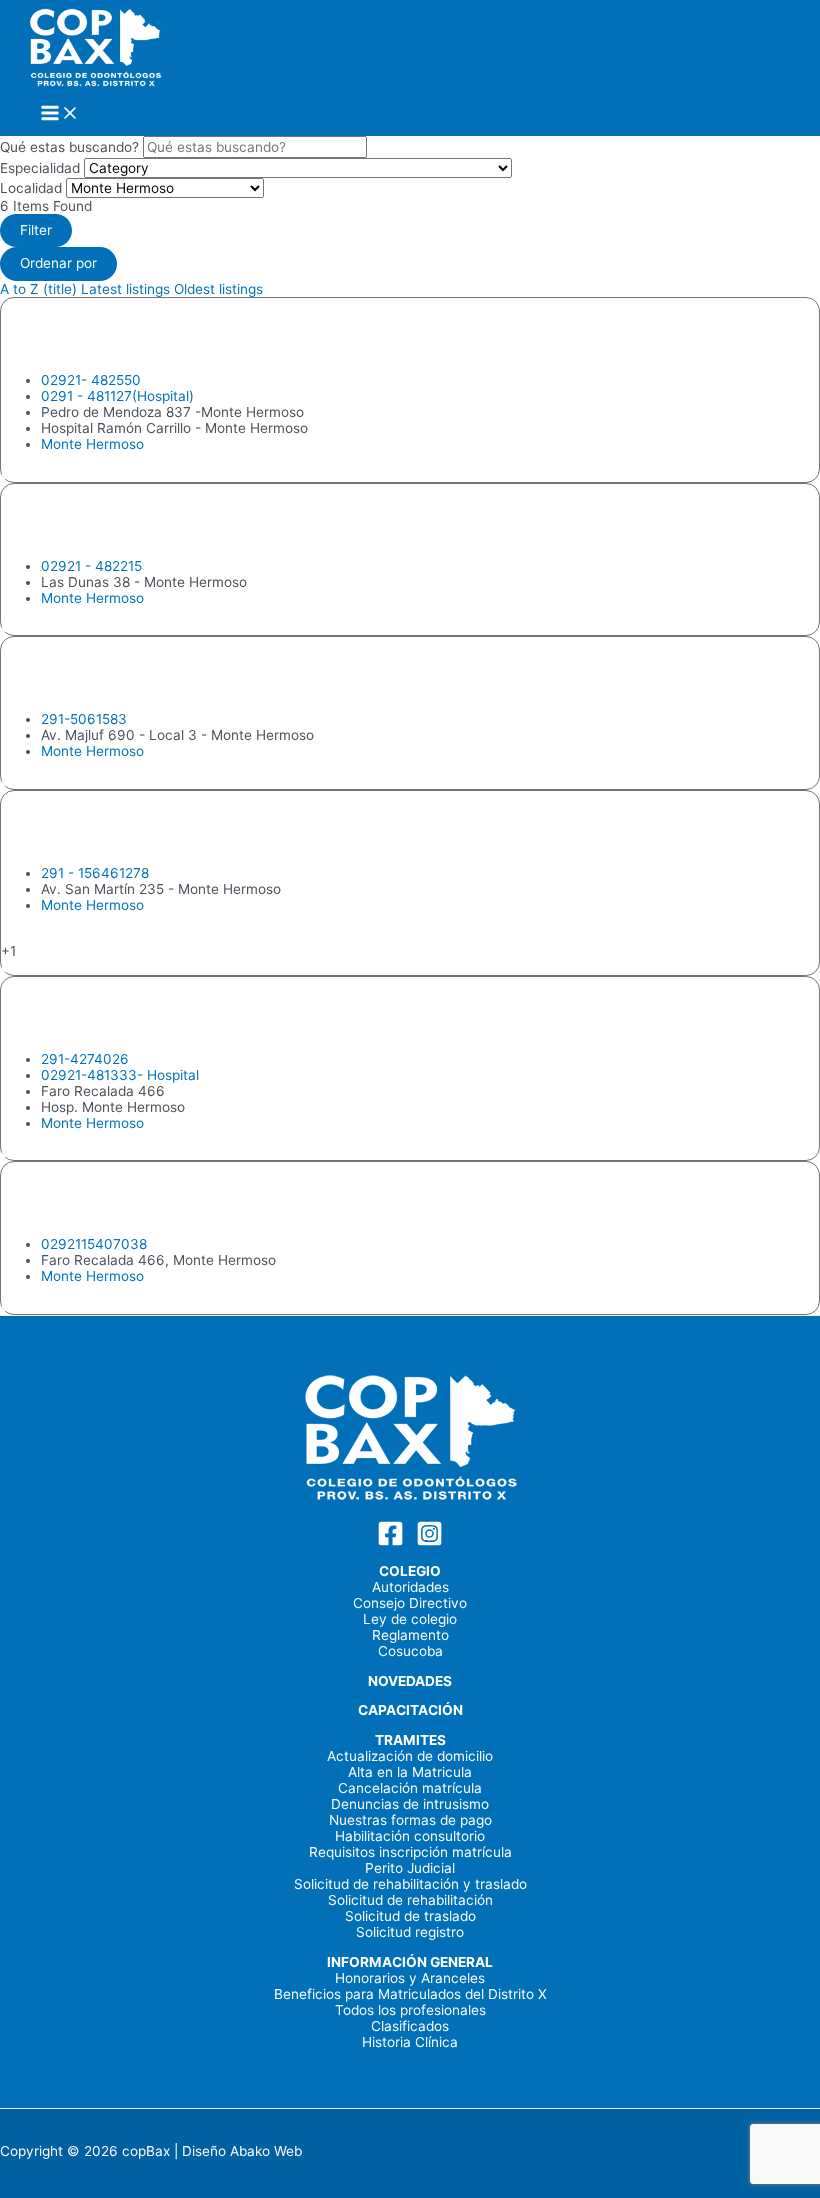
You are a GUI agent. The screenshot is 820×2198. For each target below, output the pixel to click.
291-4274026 (85, 1059)
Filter (36, 230)
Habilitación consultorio (410, 1836)
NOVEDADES (410, 1681)
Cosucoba (410, 1651)
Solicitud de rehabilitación (410, 1900)
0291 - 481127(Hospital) (117, 396)
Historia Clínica (410, 2042)
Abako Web (266, 2151)
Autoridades (410, 1587)
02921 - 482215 (91, 566)
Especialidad (40, 168)
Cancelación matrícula (410, 1788)
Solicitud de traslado (410, 1916)
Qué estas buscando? (69, 147)
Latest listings (125, 289)
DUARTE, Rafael (95, 520)
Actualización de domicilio (410, 1756)
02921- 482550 (91, 380)
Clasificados (410, 2026)
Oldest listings (218, 289)
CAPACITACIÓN (410, 1710)
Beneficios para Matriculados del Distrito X (410, 1994)
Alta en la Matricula (410, 1772)
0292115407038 (94, 1244)
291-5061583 (84, 719)
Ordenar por (58, 263)
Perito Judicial (410, 1868)
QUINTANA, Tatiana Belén (155, 828)
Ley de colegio (410, 1619)
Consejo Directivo (410, 1603)
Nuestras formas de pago (410, 1820)
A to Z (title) (38, 289)
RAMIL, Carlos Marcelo (137, 1014)
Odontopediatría (52, 967)
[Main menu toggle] (60, 114)
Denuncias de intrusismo (410, 1804)
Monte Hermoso (92, 444)
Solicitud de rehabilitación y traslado (410, 1884)
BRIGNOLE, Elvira (103, 335)
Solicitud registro (410, 1932)
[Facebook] (390, 1542)
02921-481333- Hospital (120, 1075)
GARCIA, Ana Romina (126, 674)
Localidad (31, 188)
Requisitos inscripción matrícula (410, 1852)
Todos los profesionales (410, 2010)
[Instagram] (429, 1542)
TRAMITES (410, 1740)
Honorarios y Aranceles (410, 1978)
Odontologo (38, 474)
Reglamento (410, 1635)
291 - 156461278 (95, 873)
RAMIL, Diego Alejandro (142, 1199)
